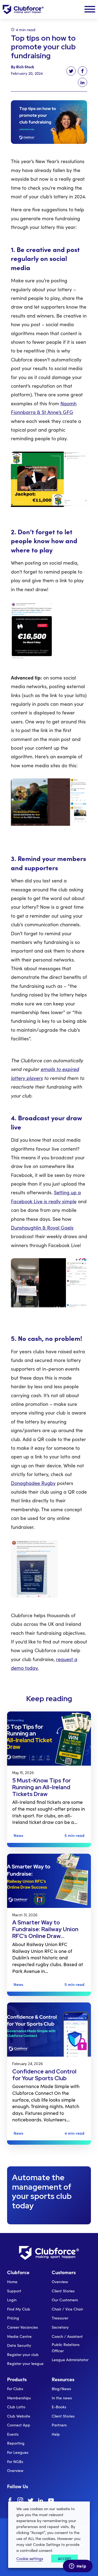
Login (12, 2300)
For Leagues (18, 2452)
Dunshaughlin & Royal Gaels (42, 1228)
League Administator (70, 2360)
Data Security (19, 2345)
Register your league (25, 2363)
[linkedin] (41, 2501)
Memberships (19, 2398)
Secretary (60, 2327)
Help (56, 2434)
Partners (59, 2425)
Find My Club (19, 2309)
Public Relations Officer (66, 2347)
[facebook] (10, 2501)
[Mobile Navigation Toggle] (90, 9)
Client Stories (63, 2291)
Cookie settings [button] (30, 2558)
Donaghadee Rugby (33, 1483)
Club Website (19, 2416)
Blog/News (61, 2389)
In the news (62, 2398)
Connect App (19, 2425)
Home (12, 2282)
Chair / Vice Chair (67, 2309)
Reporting (16, 2443)
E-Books (59, 2407)
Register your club (23, 2355)
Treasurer (60, 2318)
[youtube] (51, 2501)
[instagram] (20, 2501)
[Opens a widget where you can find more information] (78, 2567)
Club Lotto (16, 2407)
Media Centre (19, 2336)
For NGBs (15, 2462)
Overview (60, 2282)
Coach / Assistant (67, 2336)
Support (14, 2291)
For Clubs (15, 2389)
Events (13, 2434)
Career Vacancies (22, 2327)
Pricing (13, 2318)
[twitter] (31, 2501)
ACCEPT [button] (65, 2559)
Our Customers (65, 2300)
